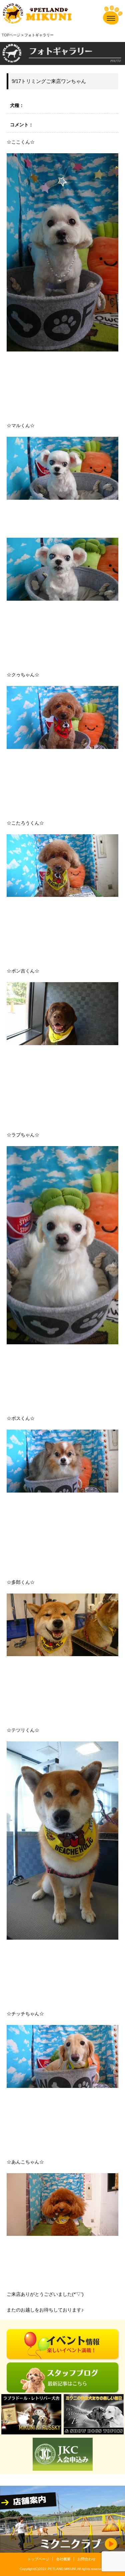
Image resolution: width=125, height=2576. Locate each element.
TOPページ (11, 35)
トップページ (38, 2559)
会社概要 (63, 2559)
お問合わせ (86, 2559)
